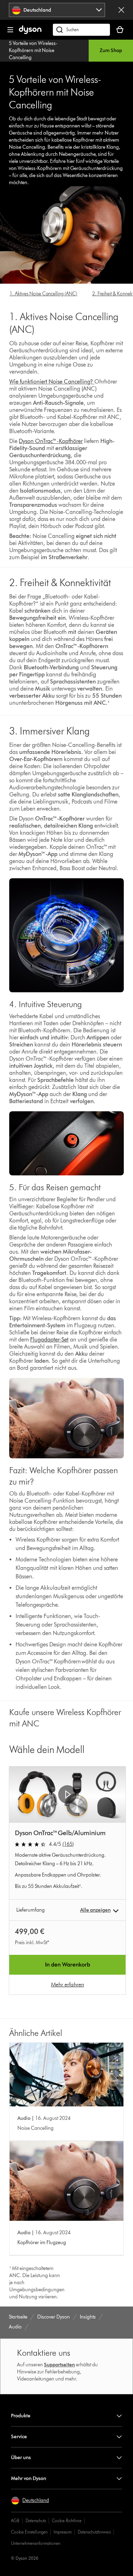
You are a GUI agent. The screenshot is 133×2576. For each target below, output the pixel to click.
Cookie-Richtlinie (67, 2521)
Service (19, 2437)
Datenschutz (36, 2521)
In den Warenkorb (68, 1965)
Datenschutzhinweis (94, 2532)
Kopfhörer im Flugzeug (42, 2243)
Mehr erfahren (68, 1984)
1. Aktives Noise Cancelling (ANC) (43, 294)
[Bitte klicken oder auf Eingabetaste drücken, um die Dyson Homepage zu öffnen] (30, 32)
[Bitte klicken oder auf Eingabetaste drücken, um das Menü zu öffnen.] (10, 30)
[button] (67, 1794)
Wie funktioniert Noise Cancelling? (51, 382)
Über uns (21, 2458)
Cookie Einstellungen (29, 2532)
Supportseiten (59, 2365)
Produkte (21, 2416)
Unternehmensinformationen (36, 2543)
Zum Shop (111, 50)
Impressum (63, 2532)
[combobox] (57, 10)
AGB (15, 2521)
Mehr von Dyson (29, 2478)
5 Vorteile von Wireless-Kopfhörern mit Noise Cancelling (33, 50)
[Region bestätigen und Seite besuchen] (121, 10)
